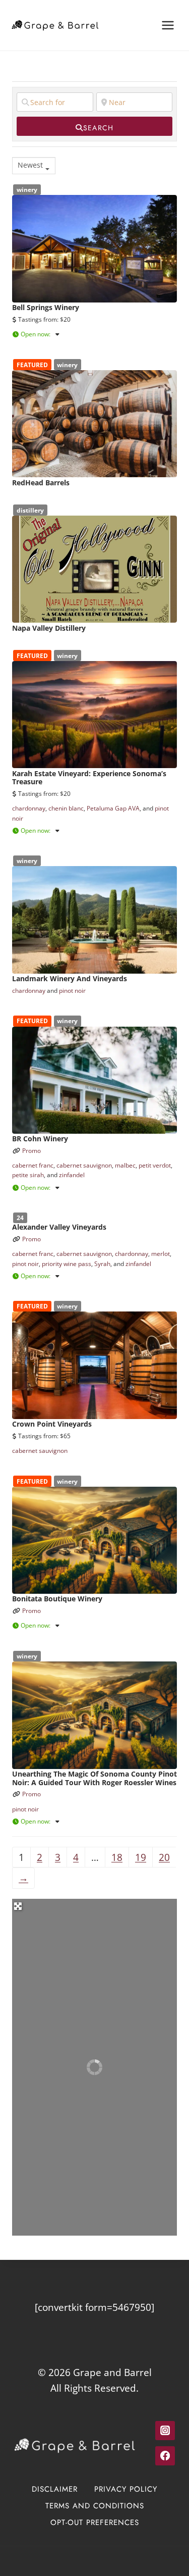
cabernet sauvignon (84, 1165)
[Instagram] (165, 2431)
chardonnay (29, 808)
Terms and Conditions (95, 2506)
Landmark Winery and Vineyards (70, 978)
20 (164, 1857)
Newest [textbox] (30, 165)
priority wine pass (67, 1264)
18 (117, 1857)
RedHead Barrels (41, 483)
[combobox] (34, 166)
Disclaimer (55, 2489)
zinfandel (72, 1175)
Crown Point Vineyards (52, 1424)
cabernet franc (33, 1165)
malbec (125, 1165)
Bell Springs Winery (46, 307)
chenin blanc (66, 808)
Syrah (102, 1264)
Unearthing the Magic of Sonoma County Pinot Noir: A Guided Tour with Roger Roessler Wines (94, 1778)
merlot (161, 1254)
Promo (31, 1151)
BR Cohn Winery (40, 1139)
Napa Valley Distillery (49, 628)
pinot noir (72, 991)
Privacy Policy (126, 2489)
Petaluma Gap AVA (113, 808)
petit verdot (155, 1165)
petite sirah (28, 1175)
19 (141, 1857)
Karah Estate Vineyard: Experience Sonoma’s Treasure (89, 778)
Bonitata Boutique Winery (57, 1599)
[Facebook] (165, 2456)
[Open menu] (168, 25)
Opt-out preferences (95, 2522)
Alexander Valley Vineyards (59, 1227)
